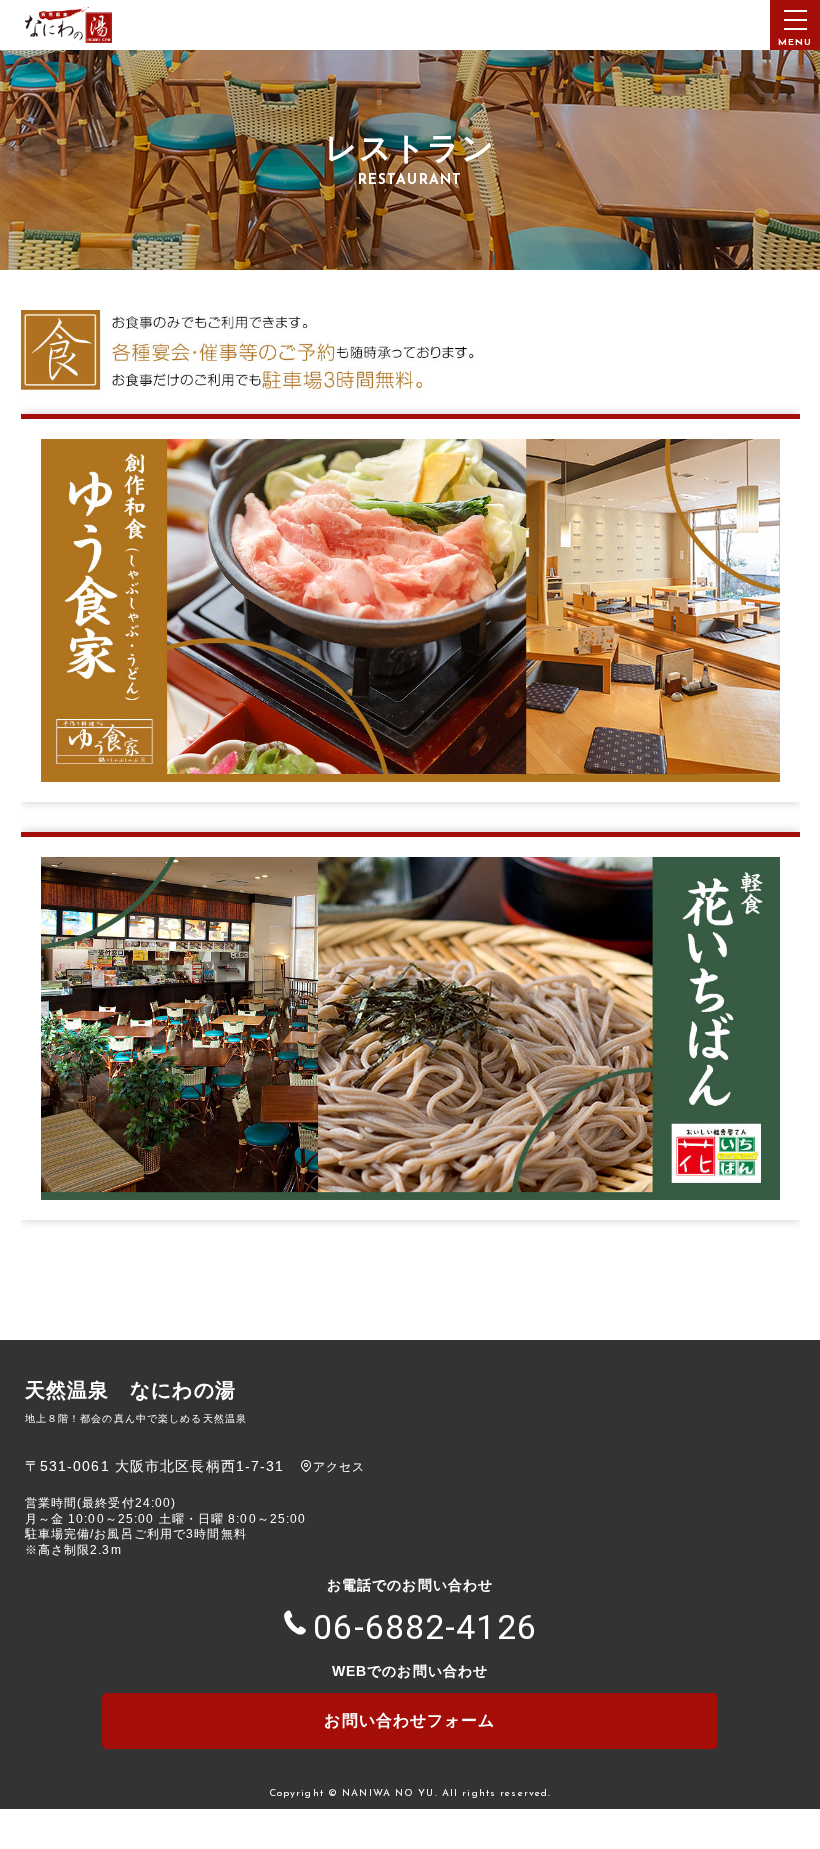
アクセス (339, 1467)
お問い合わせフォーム (409, 1720)
